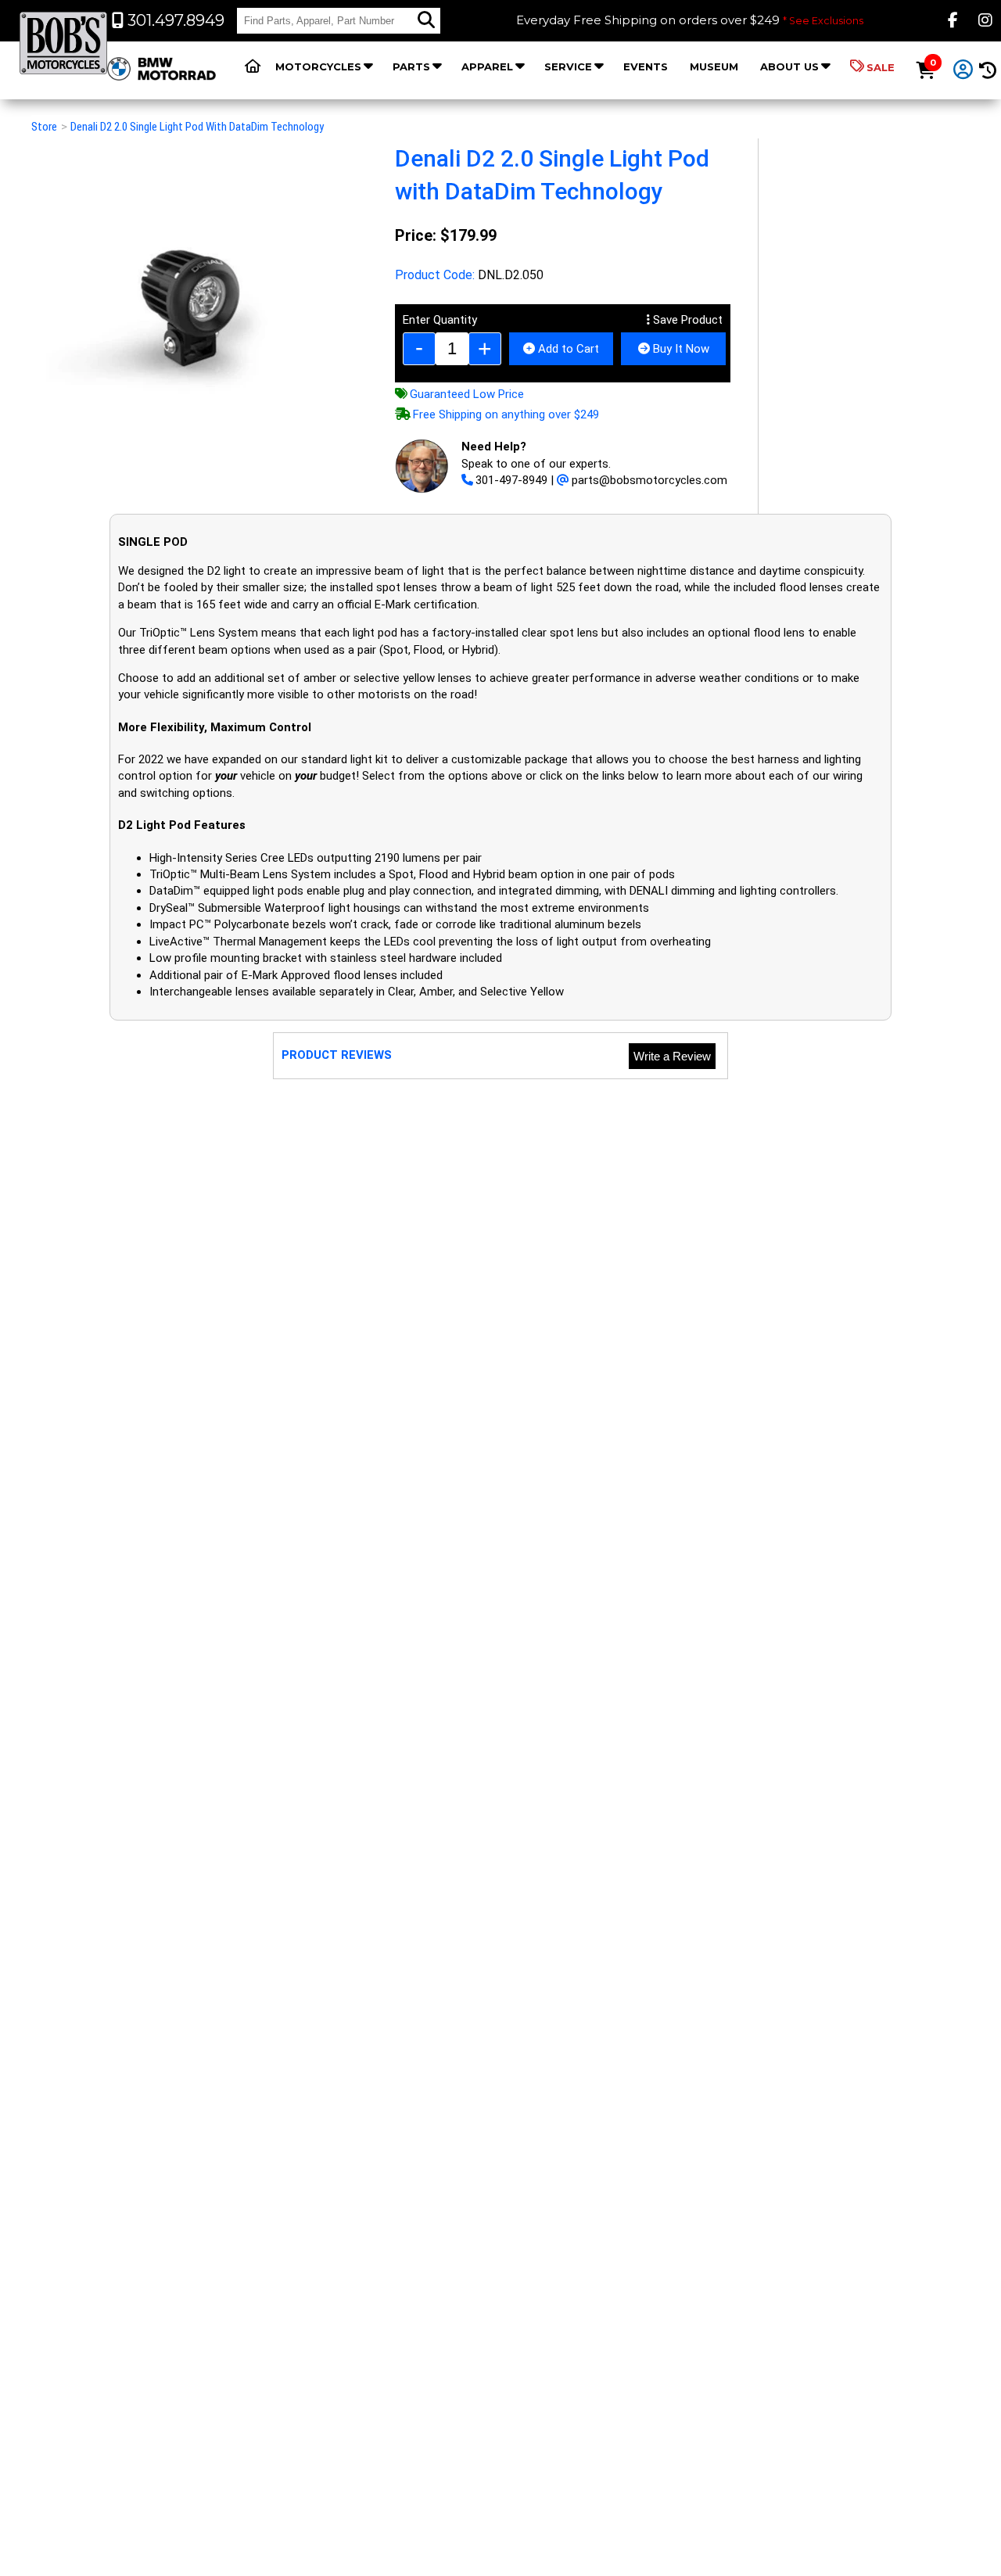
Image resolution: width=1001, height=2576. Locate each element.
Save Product (686, 320)
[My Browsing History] (987, 71)
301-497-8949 (511, 480)
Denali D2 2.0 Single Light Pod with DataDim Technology (197, 127)
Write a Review (672, 1056)
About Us (789, 66)
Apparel (487, 66)
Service (568, 66)
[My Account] (963, 70)
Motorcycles (318, 66)
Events (646, 66)
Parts (411, 66)
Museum (714, 66)
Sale (881, 67)
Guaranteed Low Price (467, 394)
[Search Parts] (426, 20)
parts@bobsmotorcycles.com (649, 480)
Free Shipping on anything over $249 (506, 414)
